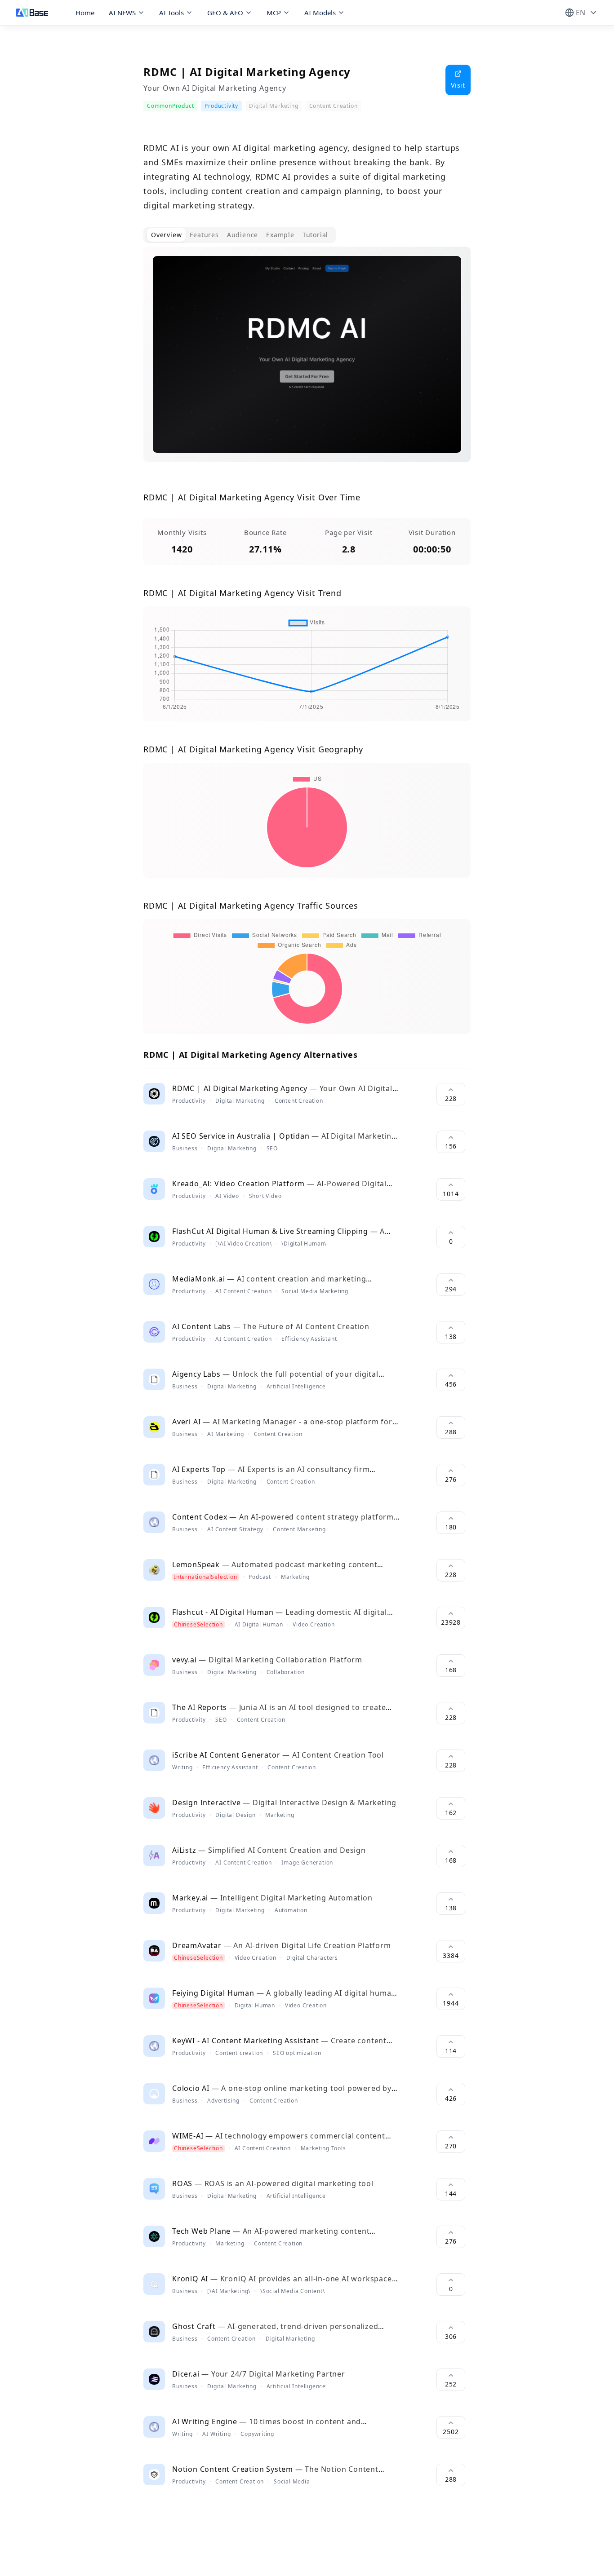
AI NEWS (122, 13)
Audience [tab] (242, 235)
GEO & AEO (225, 13)
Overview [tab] (166, 235)
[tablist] (240, 235)
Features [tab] (204, 235)
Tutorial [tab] (315, 235)
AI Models (320, 13)
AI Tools (171, 13)
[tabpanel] (307, 362)
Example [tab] (280, 235)
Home (85, 13)
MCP (274, 13)
